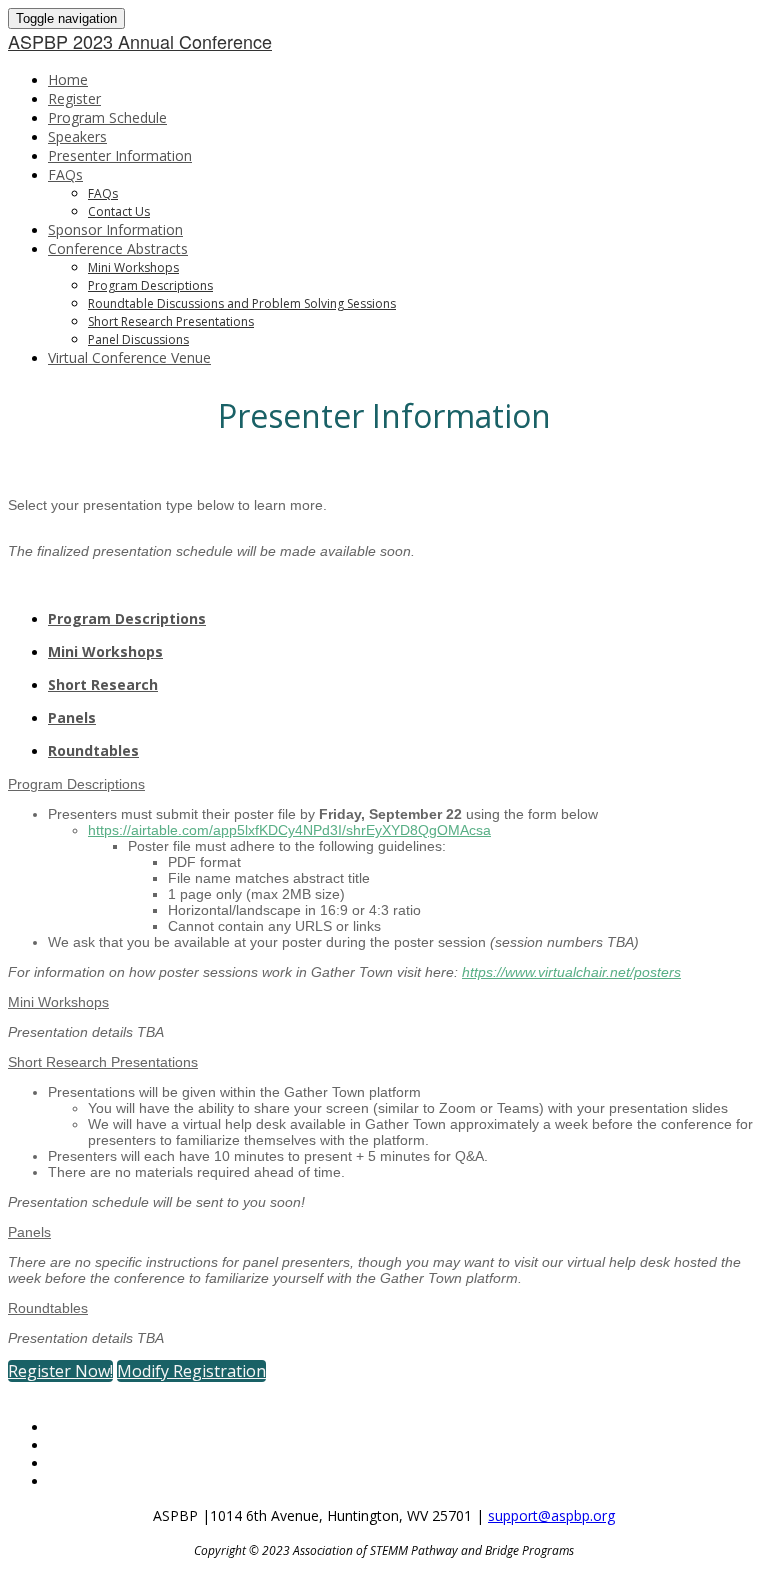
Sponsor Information (115, 229)
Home (68, 79)
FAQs (65, 174)
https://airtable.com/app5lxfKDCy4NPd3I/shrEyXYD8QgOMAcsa (289, 830)
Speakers (77, 136)
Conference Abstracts (118, 248)
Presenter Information (120, 155)
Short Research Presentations (171, 321)
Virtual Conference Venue (129, 357)
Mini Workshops (133, 267)
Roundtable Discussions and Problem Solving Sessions (242, 303)
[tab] (404, 618)
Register (74, 98)
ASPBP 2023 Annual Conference (140, 41)
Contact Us (119, 211)
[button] (60, 1371)
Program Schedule (107, 117)
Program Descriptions (150, 285)
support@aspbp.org (551, 1515)
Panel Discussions (138, 339)
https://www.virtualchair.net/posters (571, 972)
